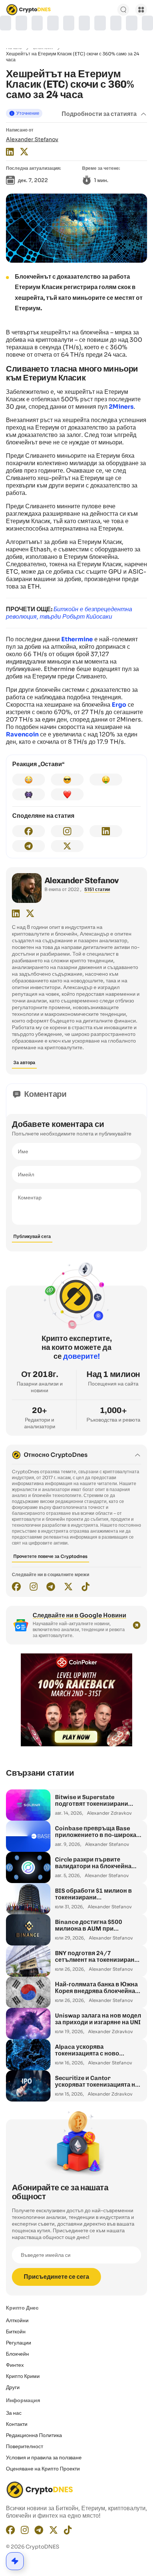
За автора (24, 1062)
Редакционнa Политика (34, 2435)
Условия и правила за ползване (44, 2457)
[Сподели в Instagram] (67, 831)
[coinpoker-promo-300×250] (76, 1744)
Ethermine (77, 639)
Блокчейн (17, 2354)
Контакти (17, 2424)
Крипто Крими (23, 2376)
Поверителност (25, 2446)
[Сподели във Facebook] (29, 831)
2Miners (121, 407)
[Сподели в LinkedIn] (106, 831)
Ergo (119, 705)
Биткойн (16, 2332)
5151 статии (97, 889)
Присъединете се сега (56, 2277)
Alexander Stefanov (32, 139)
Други (13, 2387)
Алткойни (17, 2320)
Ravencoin (22, 734)
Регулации (19, 2343)
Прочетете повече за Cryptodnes (51, 1556)
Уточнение (28, 113)
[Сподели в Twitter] (67, 846)
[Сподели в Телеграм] (29, 846)
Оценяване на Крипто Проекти (43, 2469)
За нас (14, 2413)
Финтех (15, 2365)
